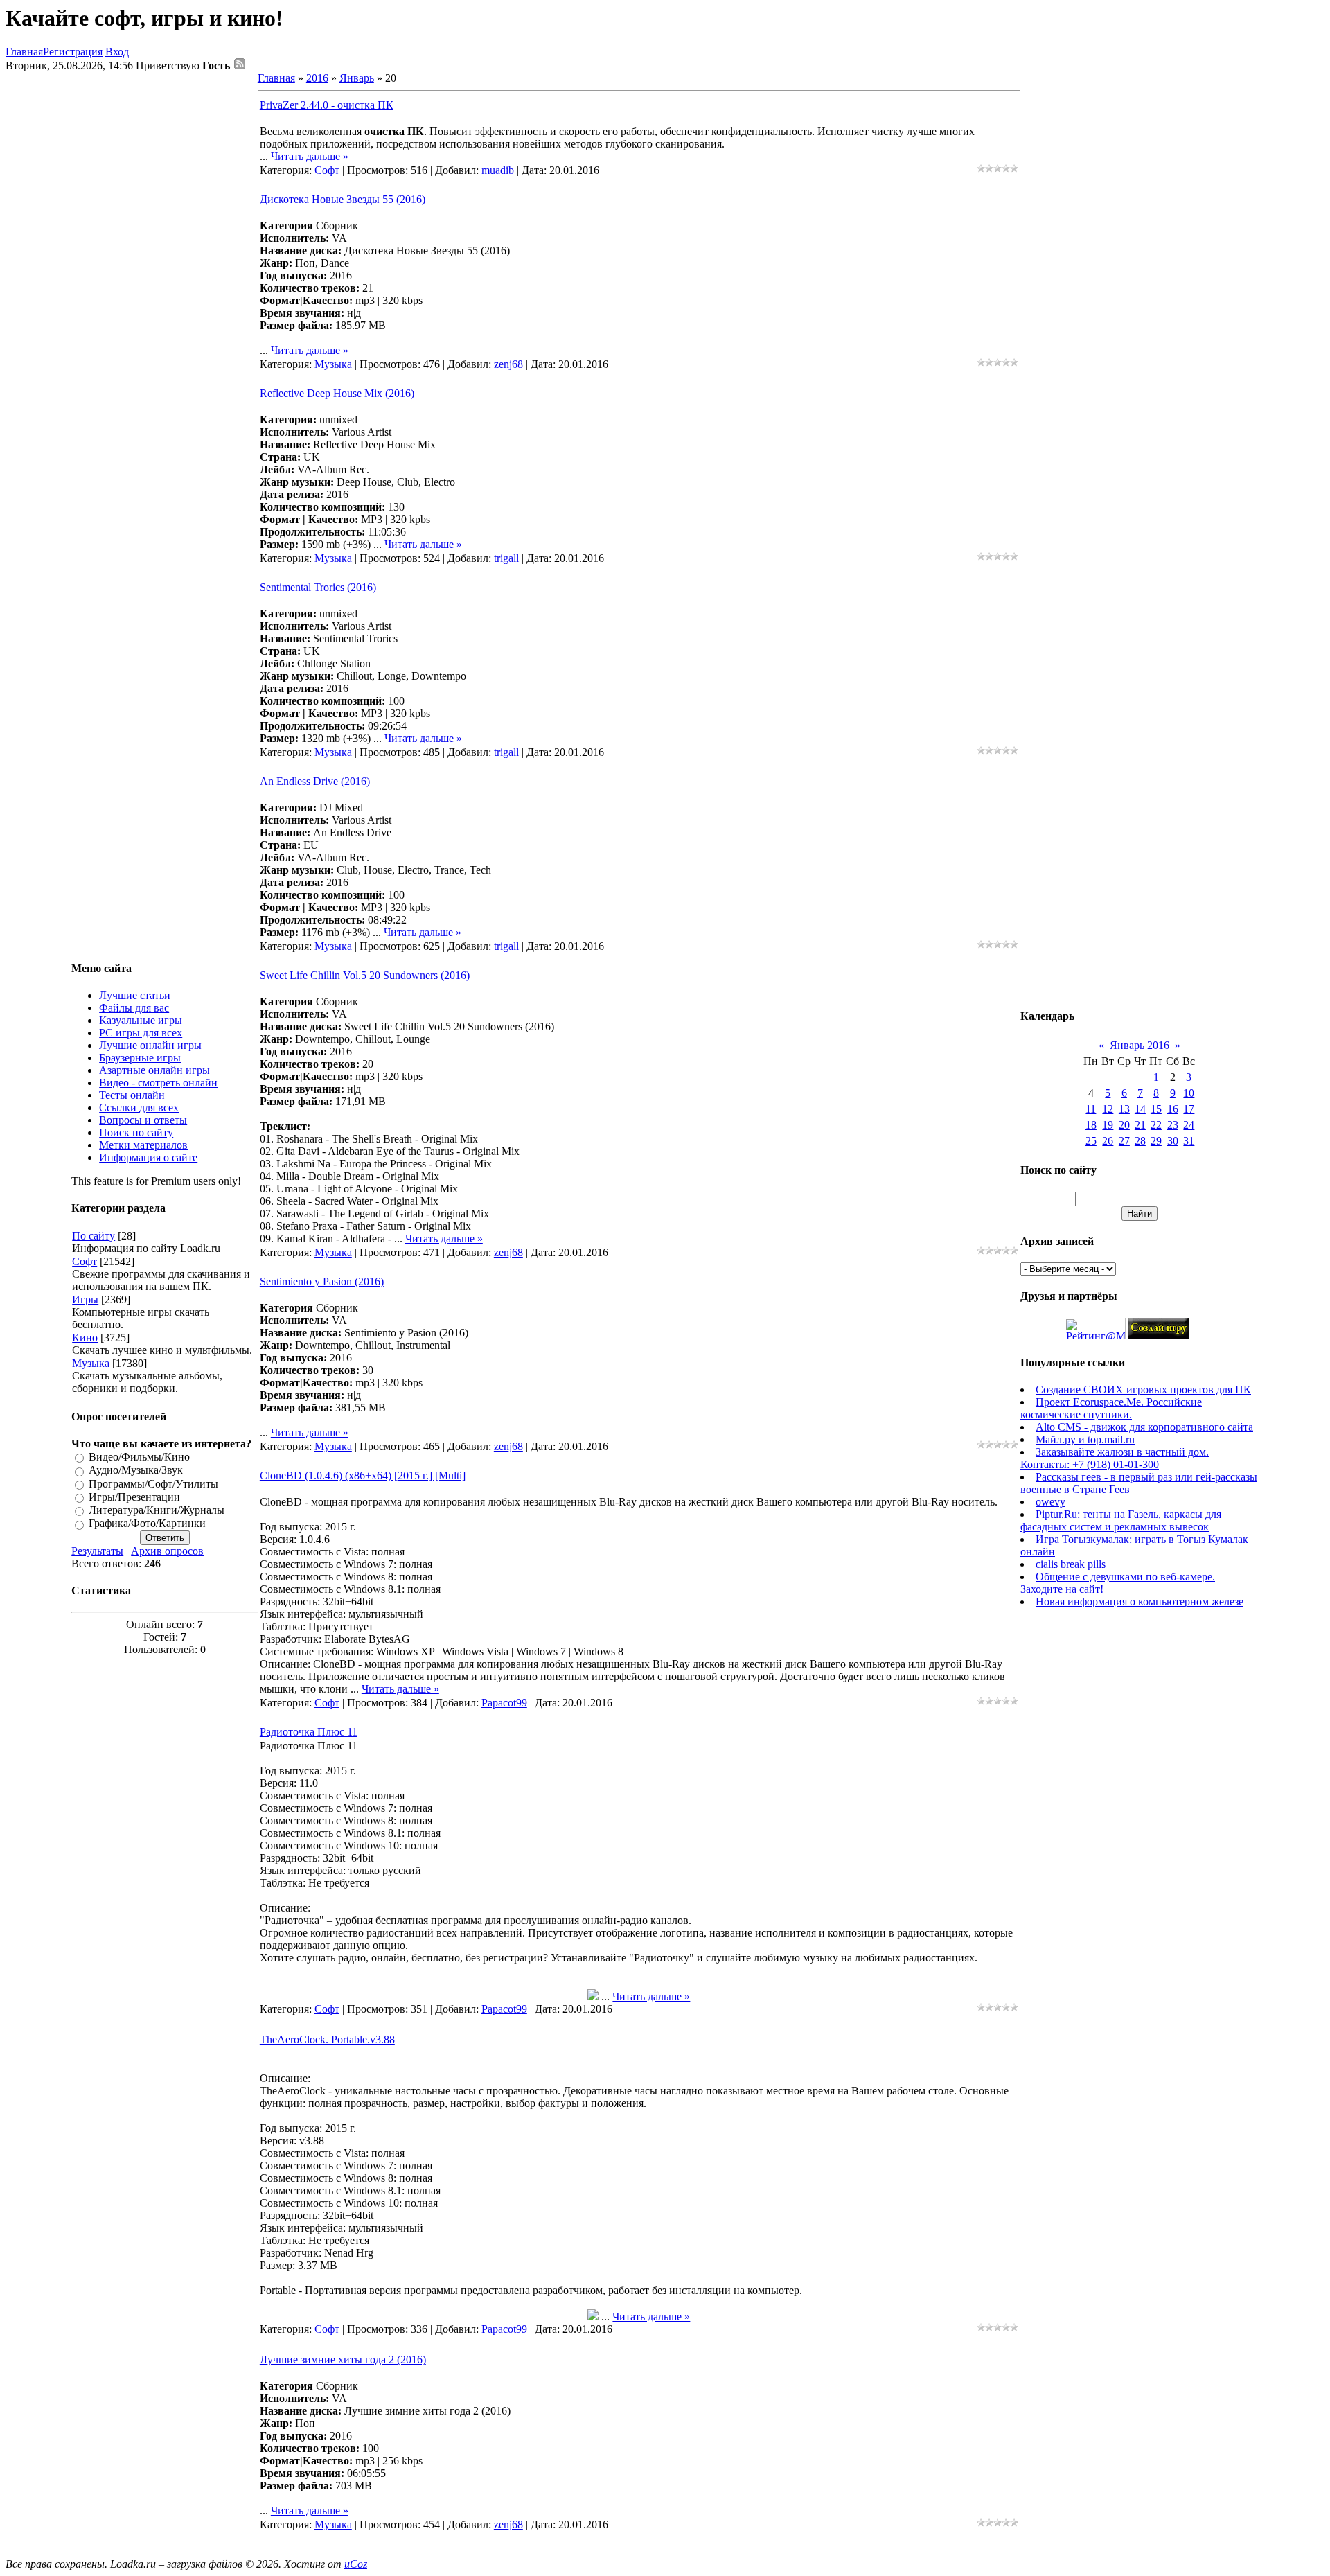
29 (1156, 1141)
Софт (85, 1261)
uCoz (356, 2564)
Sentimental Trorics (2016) (318, 587)
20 (1124, 1125)
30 (1173, 1141)
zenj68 (508, 364)
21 (1140, 1125)
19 (1108, 1125)
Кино (85, 1338)
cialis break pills (1071, 1564)
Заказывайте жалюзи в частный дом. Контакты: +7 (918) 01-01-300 (1115, 1458)
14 (1140, 1109)
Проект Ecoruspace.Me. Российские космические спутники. (1111, 1408)
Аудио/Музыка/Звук (136, 1471)
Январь (357, 78)
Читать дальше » (310, 156)
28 (1140, 1141)
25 (1091, 1141)
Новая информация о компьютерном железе (1140, 1602)
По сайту (94, 1236)
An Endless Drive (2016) (315, 781)
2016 (317, 78)
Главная (24, 52)
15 (1156, 1109)
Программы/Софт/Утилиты (153, 1484)
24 (1189, 1125)
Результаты (97, 1551)
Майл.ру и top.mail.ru (1085, 1439)
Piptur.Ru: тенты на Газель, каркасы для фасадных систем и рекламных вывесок (1121, 1520)
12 (1108, 1109)
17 (1189, 1109)
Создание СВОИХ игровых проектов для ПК (1143, 1390)
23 (1173, 1125)
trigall (506, 558)
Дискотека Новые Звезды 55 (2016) (343, 199)
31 (1189, 1141)
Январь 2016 (1140, 1045)
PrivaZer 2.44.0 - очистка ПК (327, 105)
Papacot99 (504, 1703)
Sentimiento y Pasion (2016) (322, 1281)
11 (1091, 1109)
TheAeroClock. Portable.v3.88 (327, 2039)
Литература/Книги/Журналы (157, 1510)
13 (1124, 1109)
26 (1108, 1141)
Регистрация (73, 52)
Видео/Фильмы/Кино (139, 1457)
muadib (498, 170)
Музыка (91, 1363)
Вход (117, 52)
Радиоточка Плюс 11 (309, 1732)
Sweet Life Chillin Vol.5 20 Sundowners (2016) (365, 975)
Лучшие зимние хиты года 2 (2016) (343, 2359)
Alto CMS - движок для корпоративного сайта (1144, 1427)
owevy (1050, 1502)
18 (1091, 1125)
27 (1124, 1141)
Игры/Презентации (134, 1497)
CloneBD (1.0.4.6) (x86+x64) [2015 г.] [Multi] (363, 1475)
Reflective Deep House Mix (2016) (337, 393)
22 (1156, 1125)
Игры (85, 1299)
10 (1189, 1093)
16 (1173, 1109)
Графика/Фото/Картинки (147, 1524)
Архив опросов (167, 1551)
